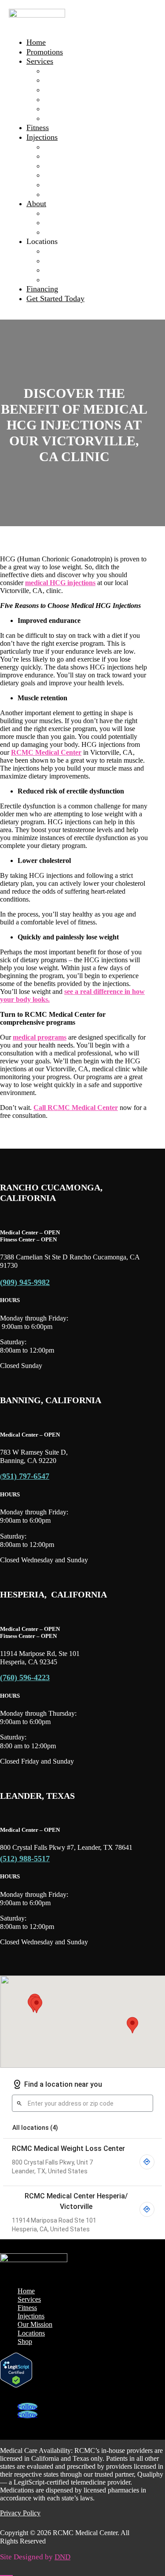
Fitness (38, 127)
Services (40, 61)
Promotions (45, 52)
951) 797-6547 (26, 1476)
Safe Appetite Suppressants (87, 109)
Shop (25, 2341)
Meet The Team (69, 222)
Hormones (60, 99)
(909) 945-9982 (25, 1282)
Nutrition (59, 80)
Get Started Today (55, 298)
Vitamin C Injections (77, 185)
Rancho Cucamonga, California (94, 261)
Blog (52, 232)
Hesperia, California (76, 270)
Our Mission (64, 213)
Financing (42, 289)
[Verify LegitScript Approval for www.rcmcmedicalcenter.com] (16, 2385)
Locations (31, 2333)
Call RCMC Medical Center (76, 1108)
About (36, 204)
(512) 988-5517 (25, 1859)
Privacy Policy (20, 2513)
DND (62, 2557)
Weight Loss (64, 71)
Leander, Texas (68, 280)
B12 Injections (67, 147)
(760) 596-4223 (25, 1677)
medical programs (40, 1037)
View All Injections (75, 194)
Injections (42, 137)
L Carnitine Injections (79, 156)
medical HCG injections (60, 583)
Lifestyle (58, 90)
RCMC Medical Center (46, 752)
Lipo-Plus (60, 166)
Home (36, 42)
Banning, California (76, 251)
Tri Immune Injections (80, 175)
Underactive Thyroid (77, 118)
